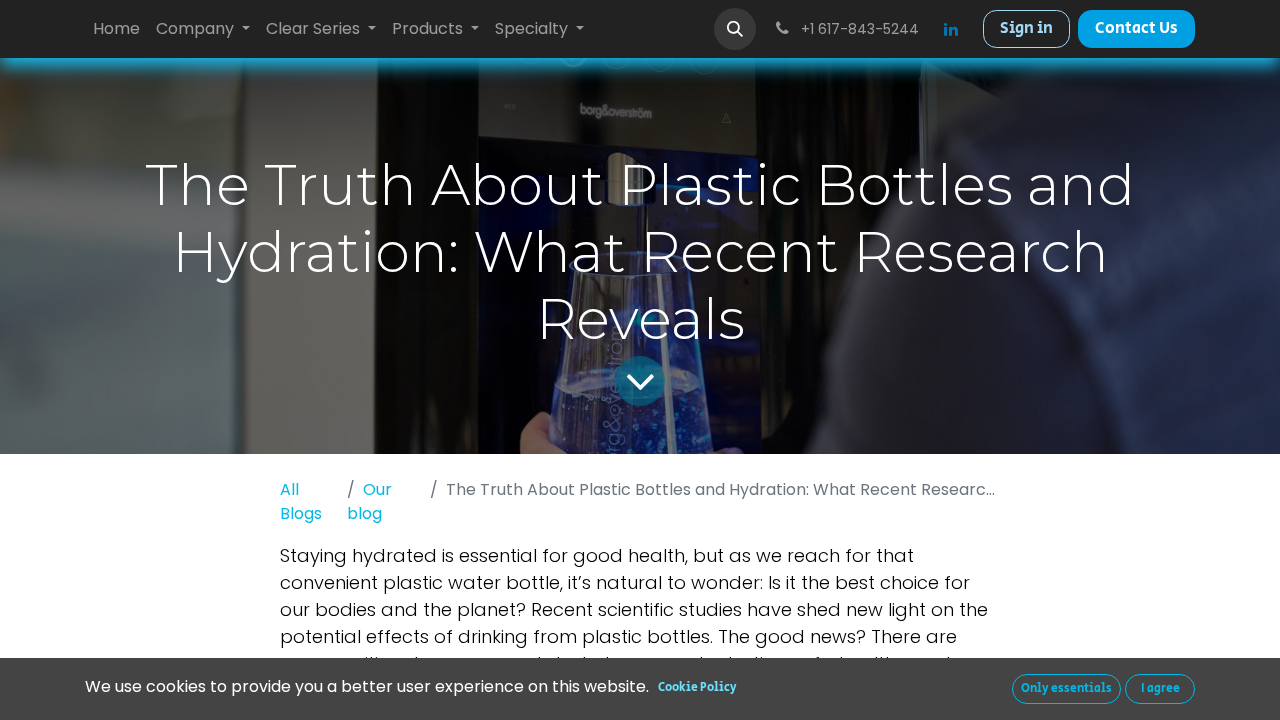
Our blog (369, 501)
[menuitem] (116, 29)
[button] (735, 29)
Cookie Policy (697, 687)
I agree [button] (1160, 688)
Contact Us (1136, 28)
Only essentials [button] (1066, 688)
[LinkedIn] (951, 29)
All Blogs (301, 501)
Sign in (1026, 28)
